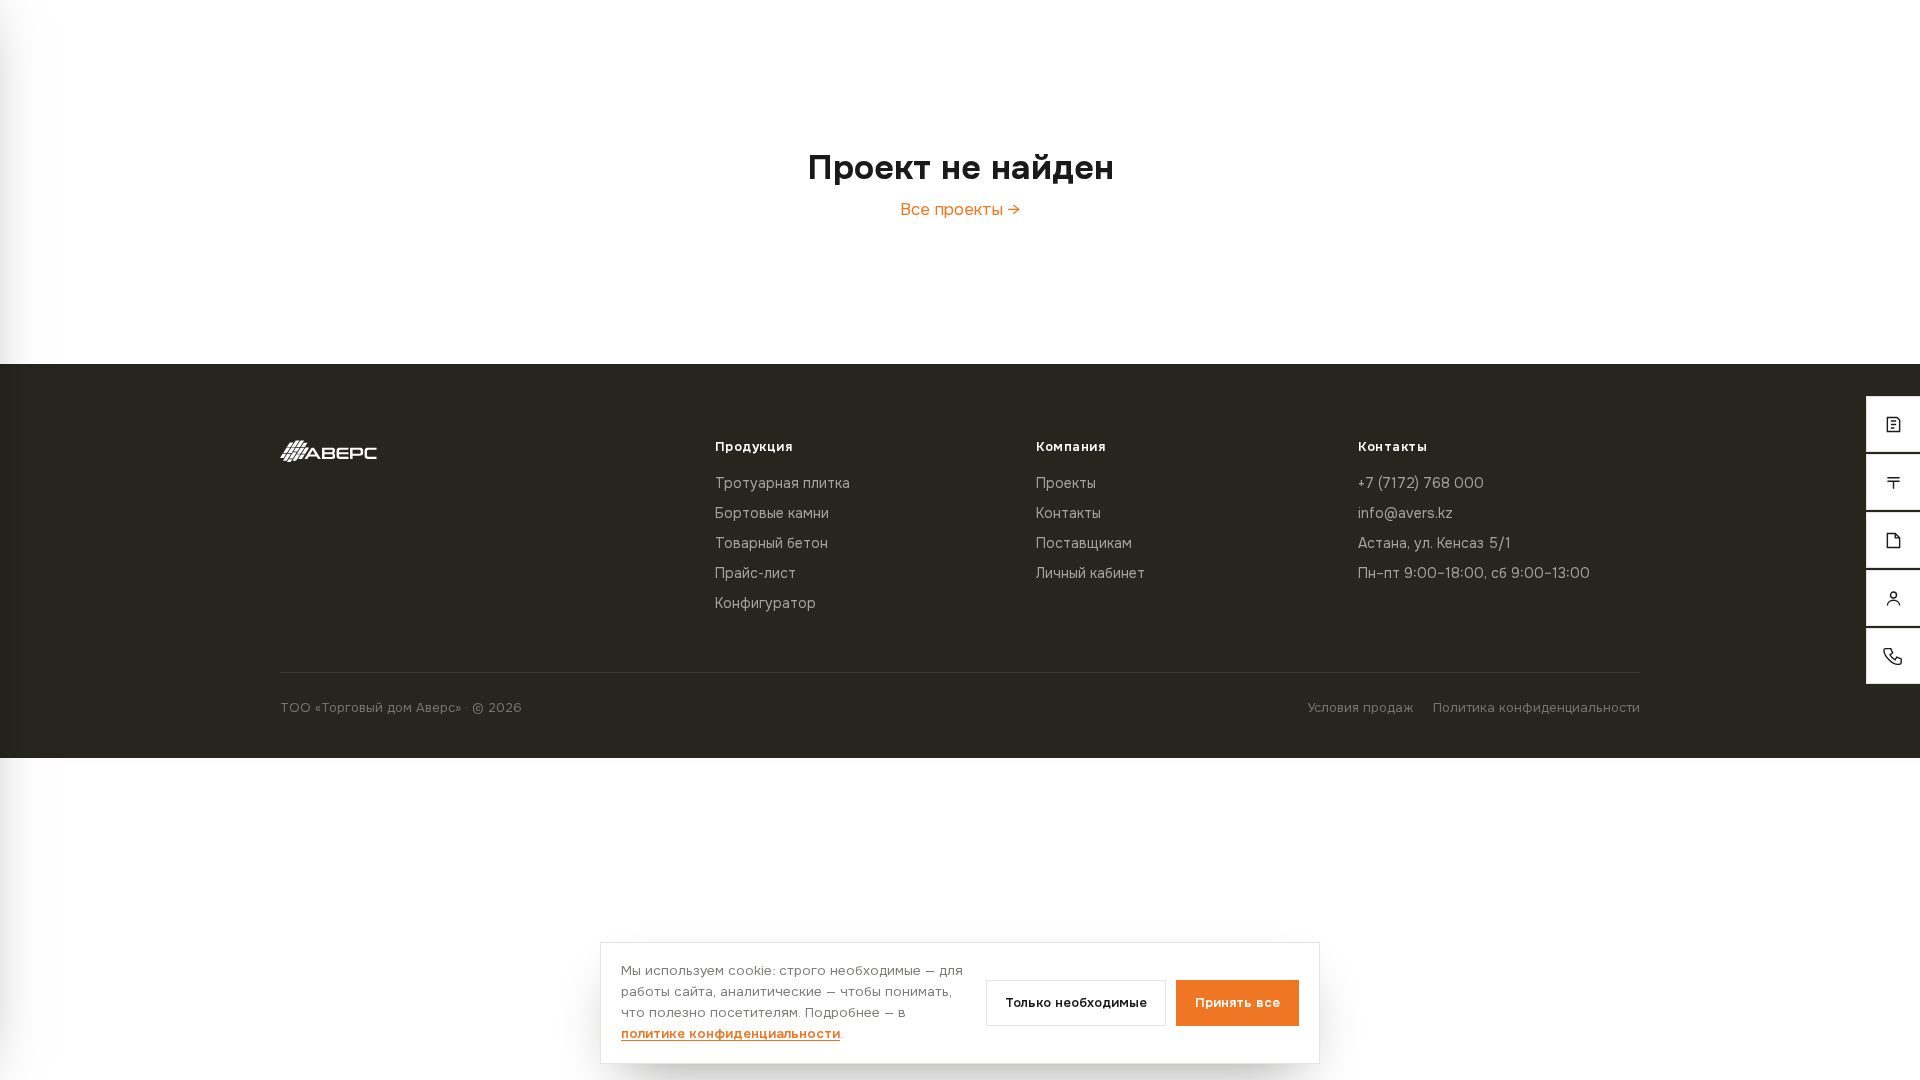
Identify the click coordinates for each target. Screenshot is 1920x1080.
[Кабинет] (1893, 598)
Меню (116, 42)
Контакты (1068, 513)
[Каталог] (1893, 424)
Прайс (1596, 41)
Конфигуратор (765, 603)
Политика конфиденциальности (1536, 707)
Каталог (1521, 41)
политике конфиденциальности (730, 1033)
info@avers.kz (1405, 513)
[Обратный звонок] (1893, 656)
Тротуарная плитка (782, 483)
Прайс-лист (755, 573)
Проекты (1066, 483)
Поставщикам (1084, 543)
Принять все (1237, 1002)
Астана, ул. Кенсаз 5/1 (1434, 543)
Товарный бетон (771, 543)
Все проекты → (960, 209)
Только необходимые (1076, 1002)
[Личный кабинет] (1663, 42)
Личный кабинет (1090, 573)
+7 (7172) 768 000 (1784, 41)
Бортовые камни (772, 513)
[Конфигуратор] (1893, 540)
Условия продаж (1360, 707)
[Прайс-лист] (1893, 482)
